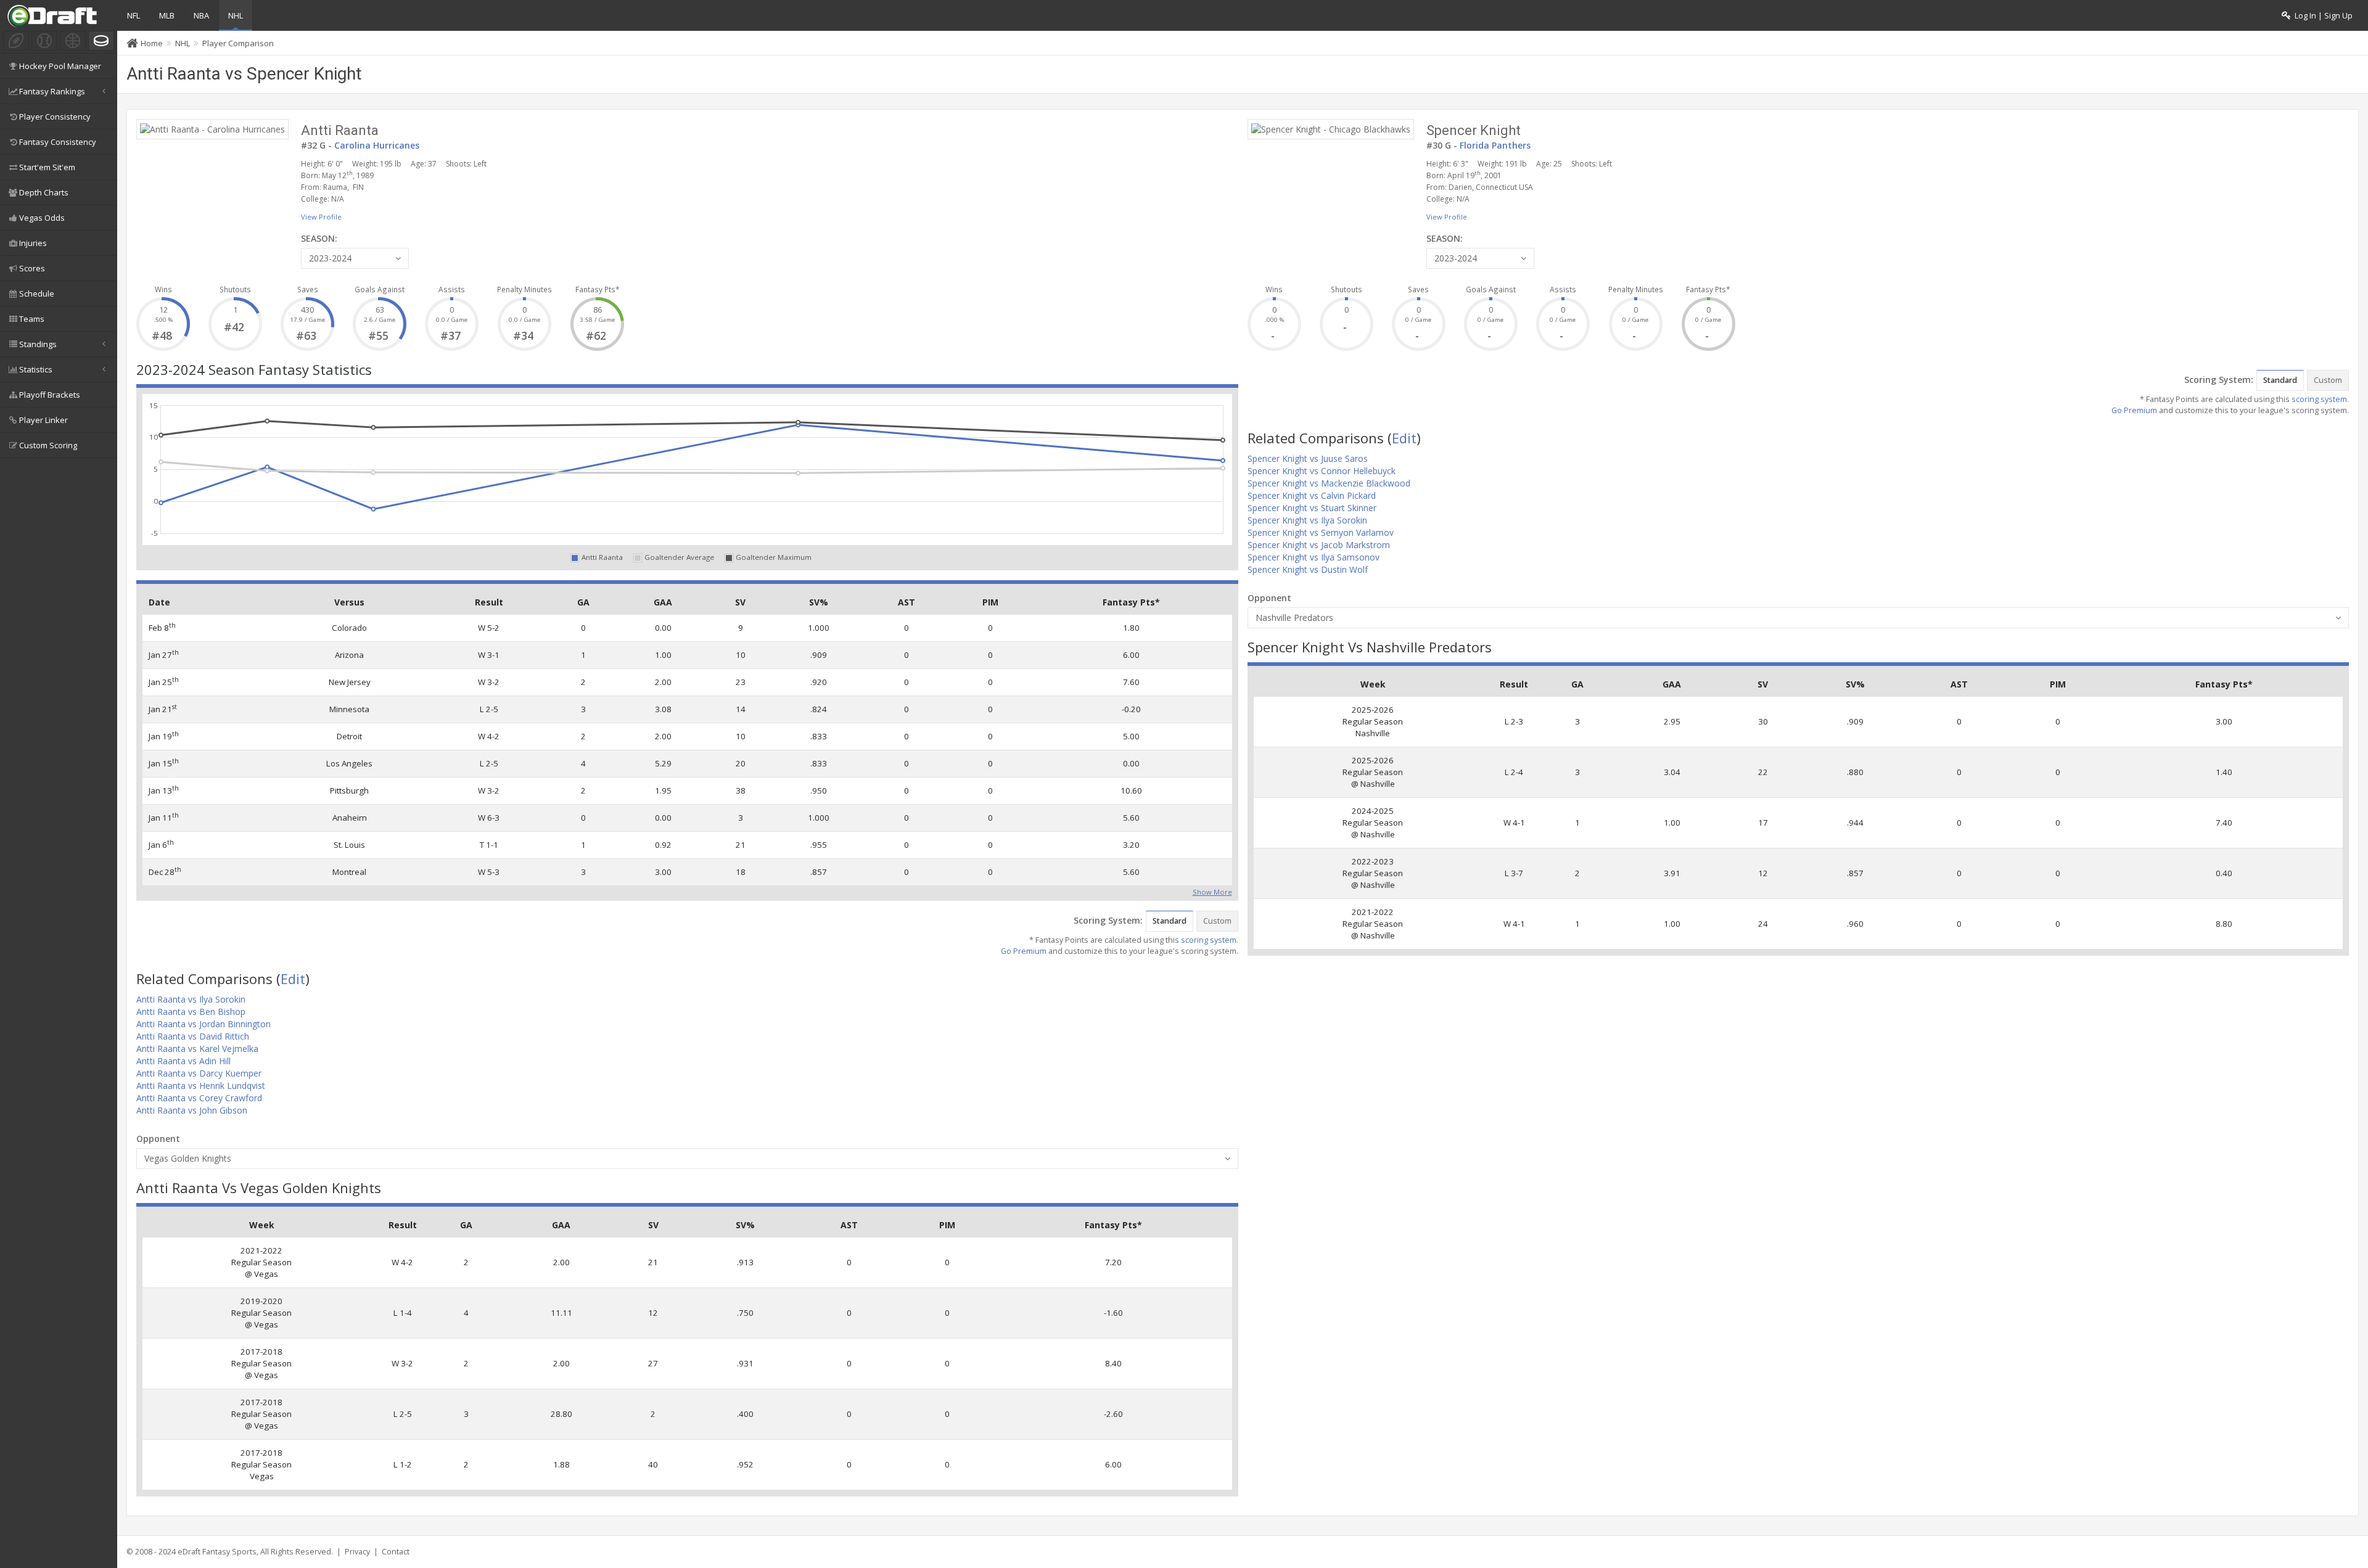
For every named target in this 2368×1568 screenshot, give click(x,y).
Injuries (33, 243)
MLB (167, 15)
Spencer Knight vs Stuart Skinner (1312, 508)
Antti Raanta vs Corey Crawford (199, 1098)
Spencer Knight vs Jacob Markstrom (1319, 545)
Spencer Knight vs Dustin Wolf (1308, 569)
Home (152, 43)
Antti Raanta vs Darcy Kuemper (199, 1073)
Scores (32, 268)
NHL (236, 15)
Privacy (357, 1552)
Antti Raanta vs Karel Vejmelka (197, 1049)
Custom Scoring (48, 445)
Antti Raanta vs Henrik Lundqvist (201, 1086)
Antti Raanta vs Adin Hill (183, 1061)
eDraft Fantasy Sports (217, 1552)
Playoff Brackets (50, 395)
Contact (396, 1552)
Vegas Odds (42, 218)
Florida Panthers (1495, 145)
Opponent (158, 1139)
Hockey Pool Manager (60, 66)
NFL (134, 15)
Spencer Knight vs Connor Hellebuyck (1322, 471)
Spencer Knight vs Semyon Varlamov (1321, 532)
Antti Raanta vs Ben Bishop (191, 1012)
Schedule (37, 293)
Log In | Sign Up (2322, 16)
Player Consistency (55, 117)
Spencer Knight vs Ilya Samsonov (1313, 557)
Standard (1170, 921)
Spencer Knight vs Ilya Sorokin (1307, 520)
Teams (32, 319)
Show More (1212, 891)
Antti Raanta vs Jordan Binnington (203, 1024)
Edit (293, 979)
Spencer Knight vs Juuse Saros (1308, 458)
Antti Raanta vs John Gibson (192, 1110)
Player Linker (43, 420)
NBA (201, 15)
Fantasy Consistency (58, 142)
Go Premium (1024, 951)
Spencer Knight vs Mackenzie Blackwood (1329, 483)
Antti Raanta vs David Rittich (193, 1036)
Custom (1217, 921)
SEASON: (319, 238)
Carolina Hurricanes (377, 145)
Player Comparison (238, 43)
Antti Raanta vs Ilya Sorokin (191, 999)
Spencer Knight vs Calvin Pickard (1312, 495)
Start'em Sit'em (47, 167)
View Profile (321, 217)
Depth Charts (44, 192)
